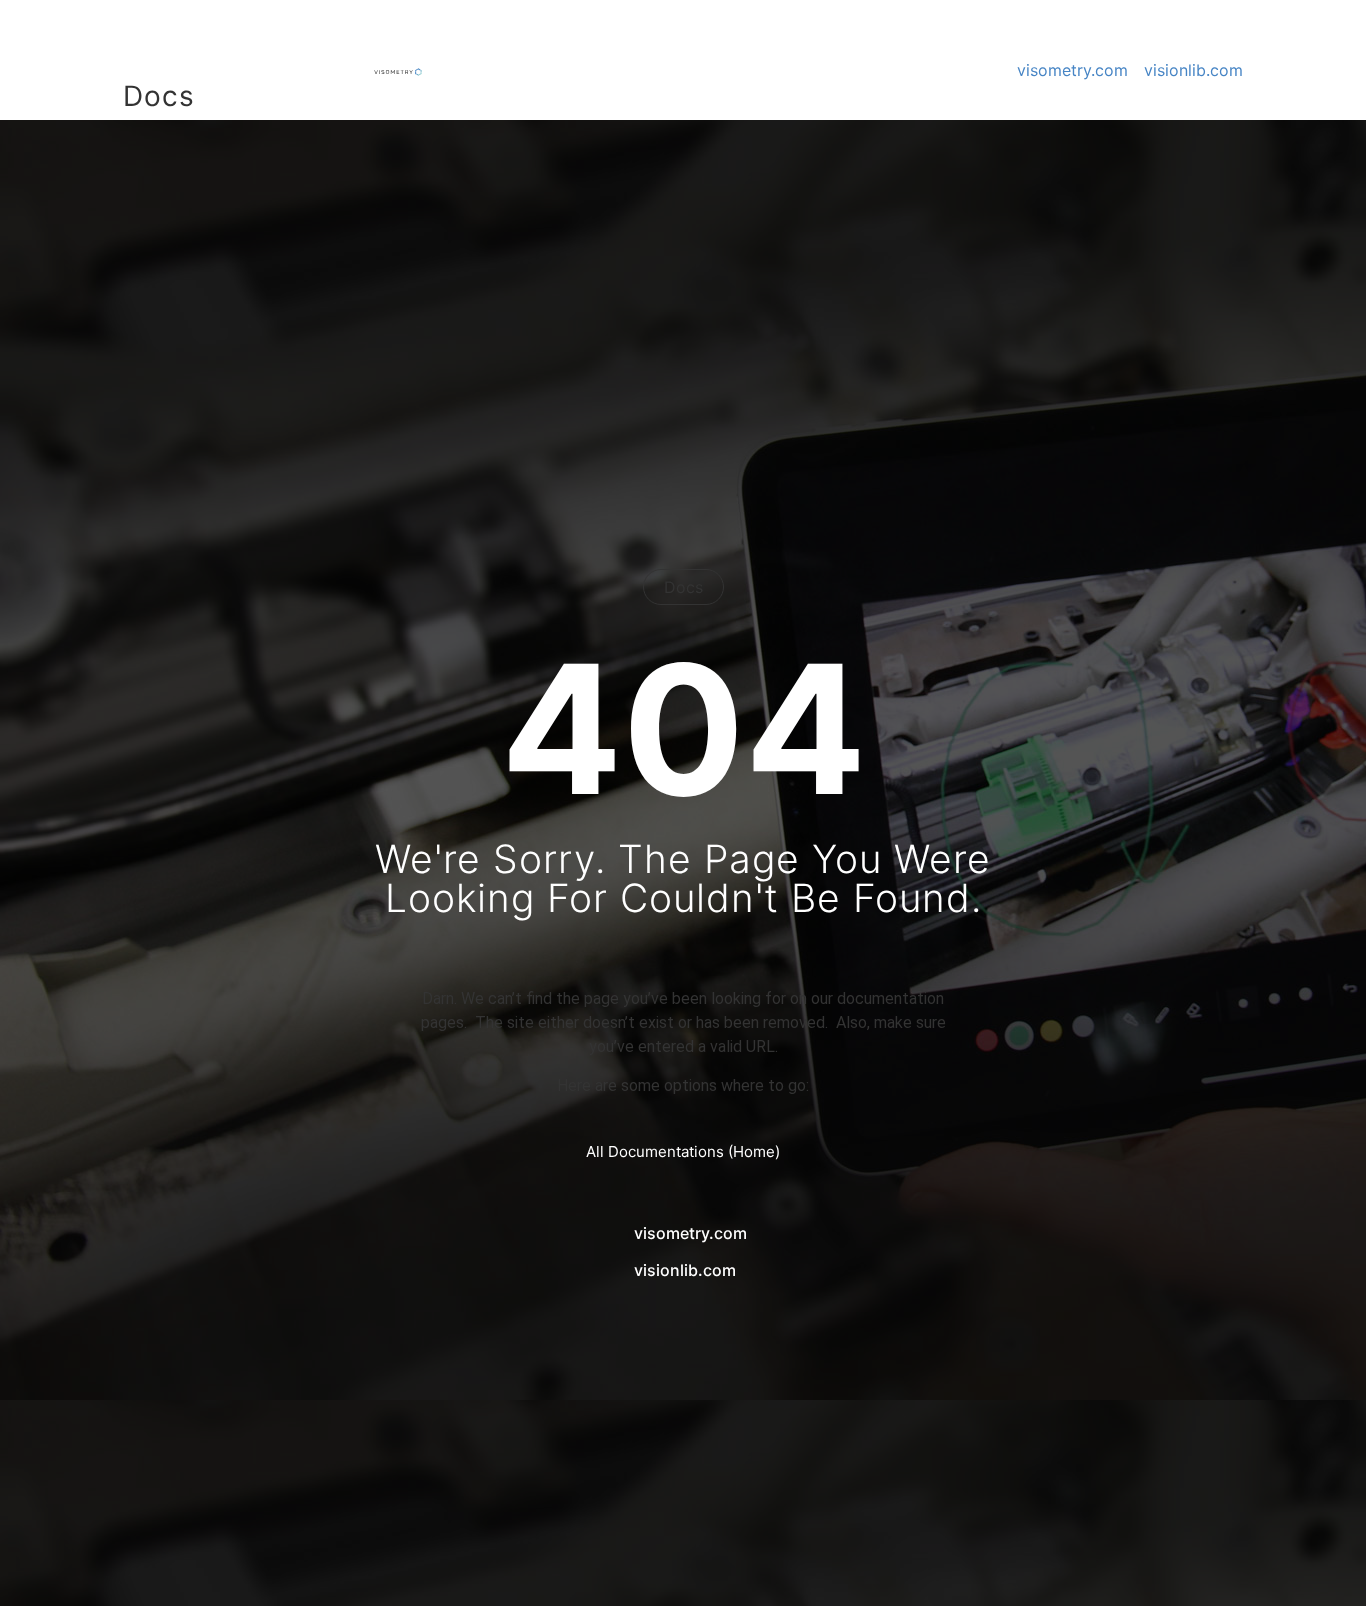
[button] (44, 1562)
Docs (159, 96)
